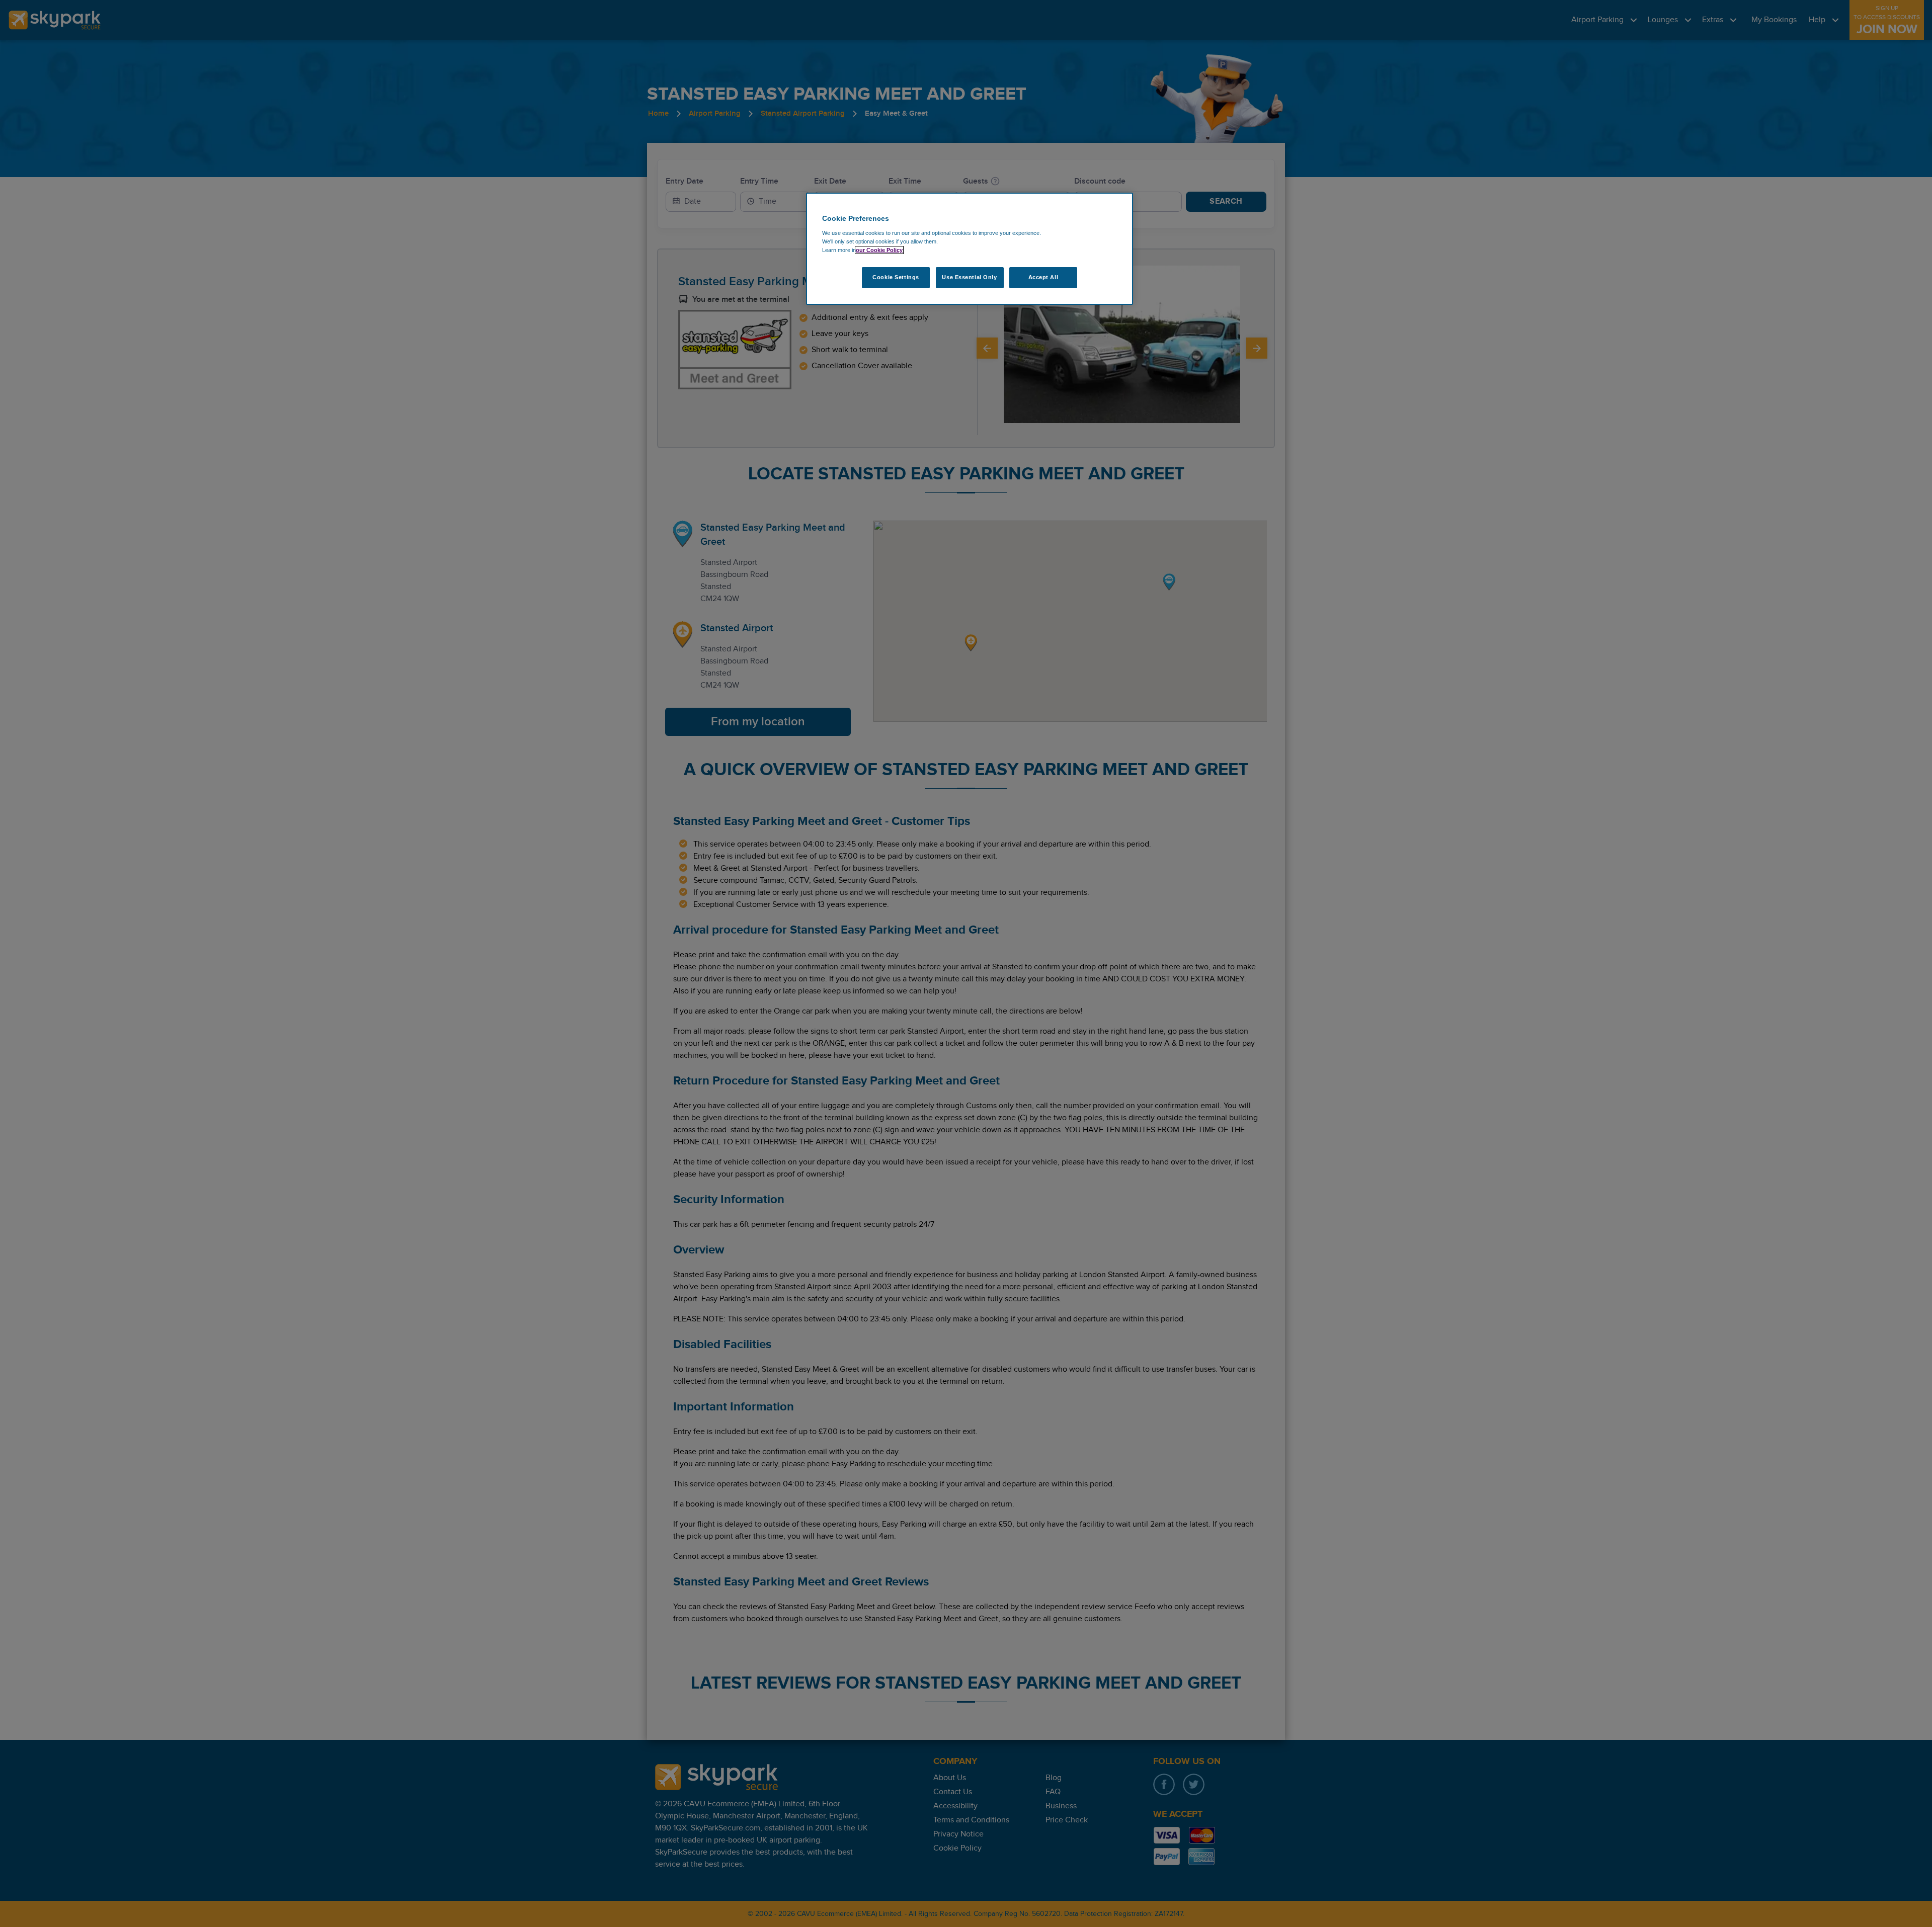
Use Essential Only (969, 277)
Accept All (1043, 277)
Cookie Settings (896, 277)
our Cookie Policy (879, 250)
